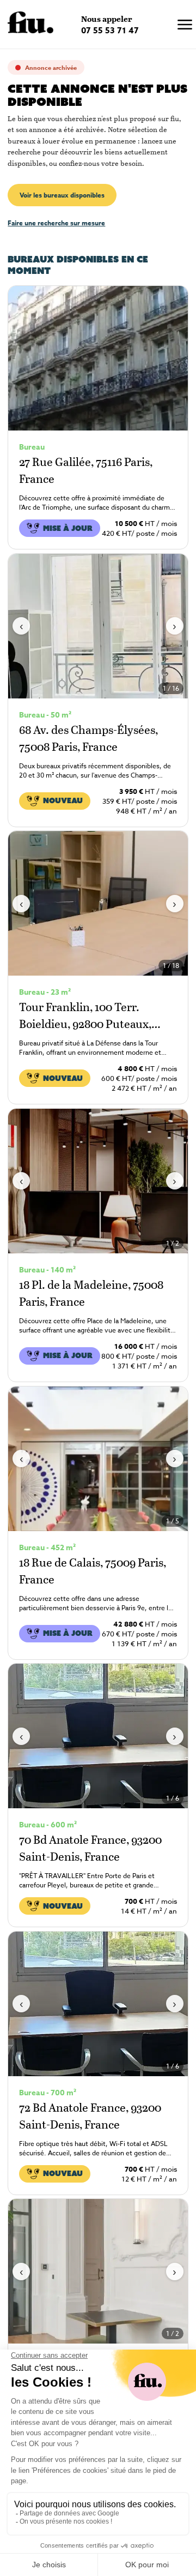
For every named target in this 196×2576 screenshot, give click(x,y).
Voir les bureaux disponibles (62, 195)
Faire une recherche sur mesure (56, 223)
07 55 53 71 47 (110, 30)
